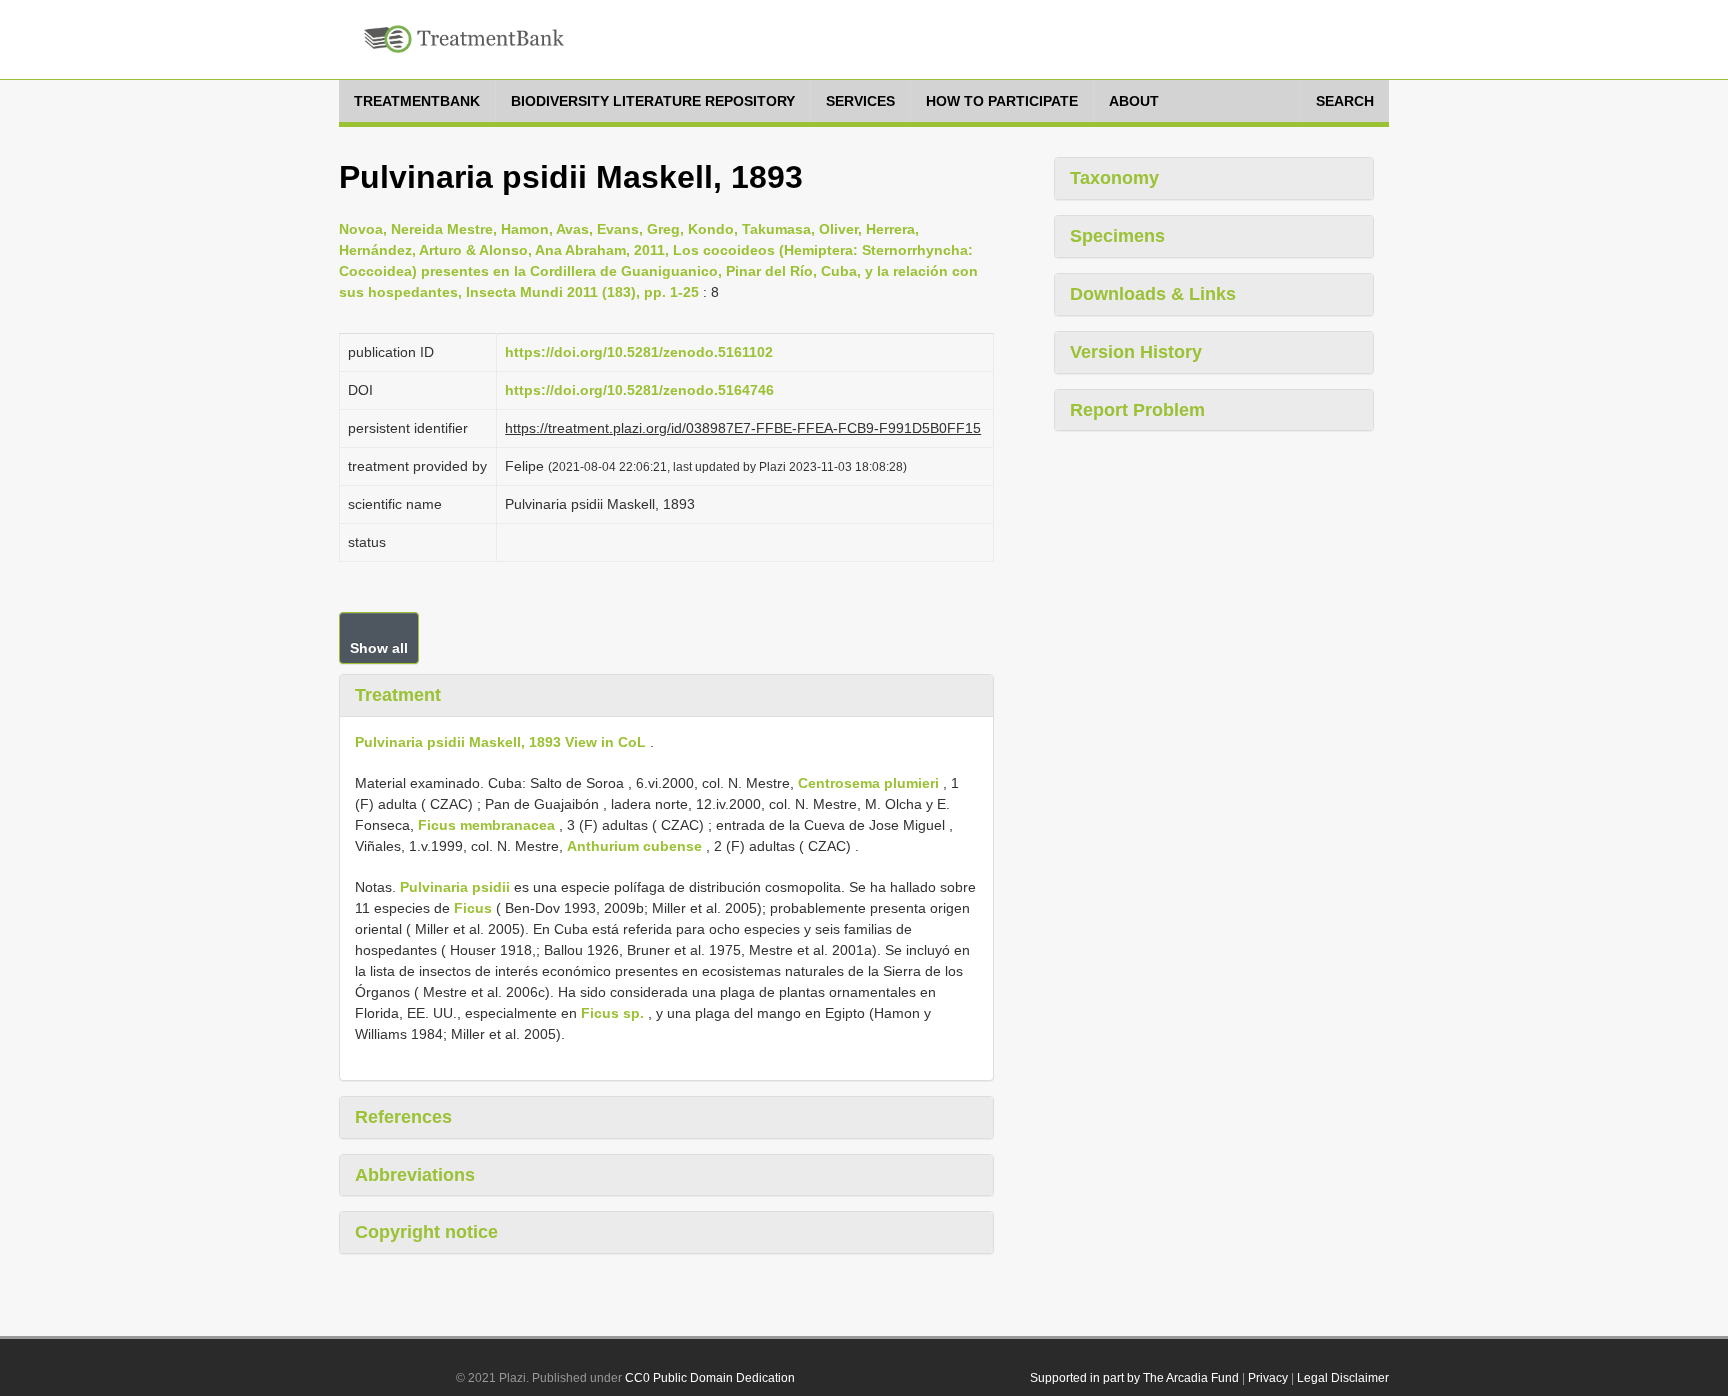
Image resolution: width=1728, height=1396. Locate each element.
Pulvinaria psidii (455, 887)
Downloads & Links (1153, 294)
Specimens (1117, 236)
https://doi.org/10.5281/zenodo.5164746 (639, 390)
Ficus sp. (612, 1013)
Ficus (473, 908)
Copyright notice (426, 1232)
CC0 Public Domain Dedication (710, 1378)
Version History (1136, 352)
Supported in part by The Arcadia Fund (1134, 1378)
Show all (379, 648)
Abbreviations (415, 1175)
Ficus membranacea (486, 825)
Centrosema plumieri (868, 783)
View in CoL (605, 742)
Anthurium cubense (634, 846)
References (403, 1117)
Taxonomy (1114, 178)
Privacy (1268, 1378)
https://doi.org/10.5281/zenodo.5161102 (639, 352)
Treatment (398, 695)
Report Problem (1137, 410)
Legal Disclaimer (1343, 1378)
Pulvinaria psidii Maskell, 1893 (458, 742)
